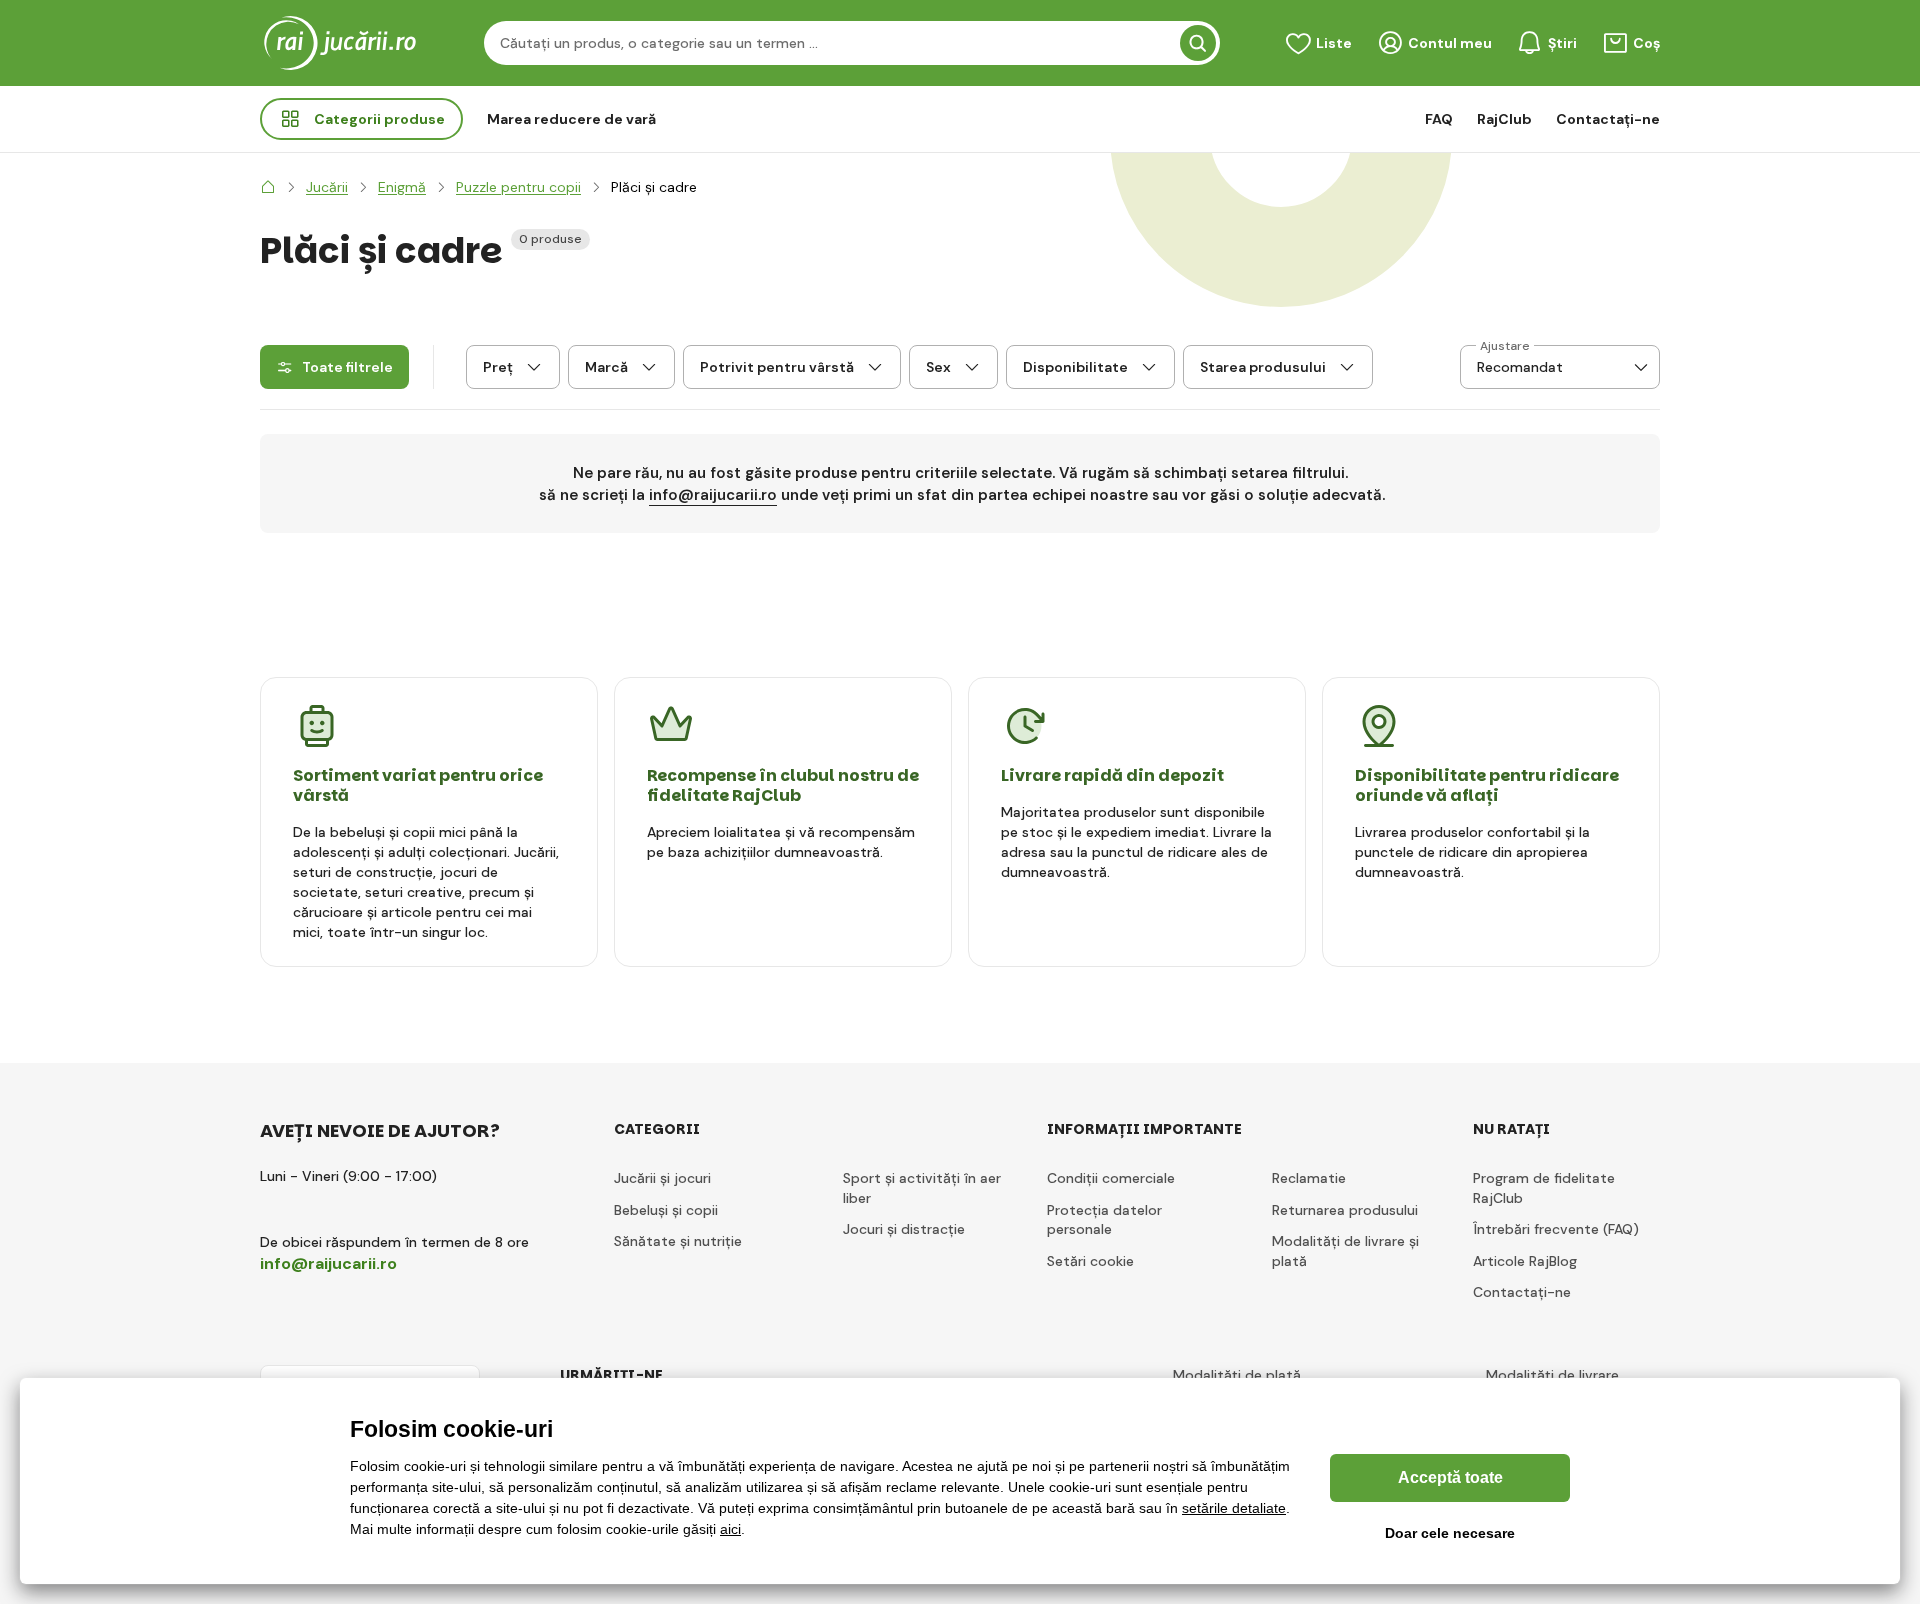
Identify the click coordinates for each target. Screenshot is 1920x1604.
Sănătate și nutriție (678, 1241)
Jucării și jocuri (662, 1178)
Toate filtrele (347, 367)
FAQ (1439, 119)
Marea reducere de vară (571, 119)
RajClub (1504, 119)
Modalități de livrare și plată (1345, 1251)
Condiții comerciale (1111, 1178)
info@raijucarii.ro (713, 495)
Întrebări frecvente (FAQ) (1556, 1229)
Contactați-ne (1608, 119)
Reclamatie (1309, 1178)
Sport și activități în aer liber (922, 1188)
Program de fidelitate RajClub (1544, 1188)
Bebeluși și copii (666, 1210)
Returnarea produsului (1345, 1210)
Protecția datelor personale (1104, 1220)
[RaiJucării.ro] (268, 187)
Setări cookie (1090, 1261)
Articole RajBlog (1525, 1261)
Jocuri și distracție (904, 1229)
